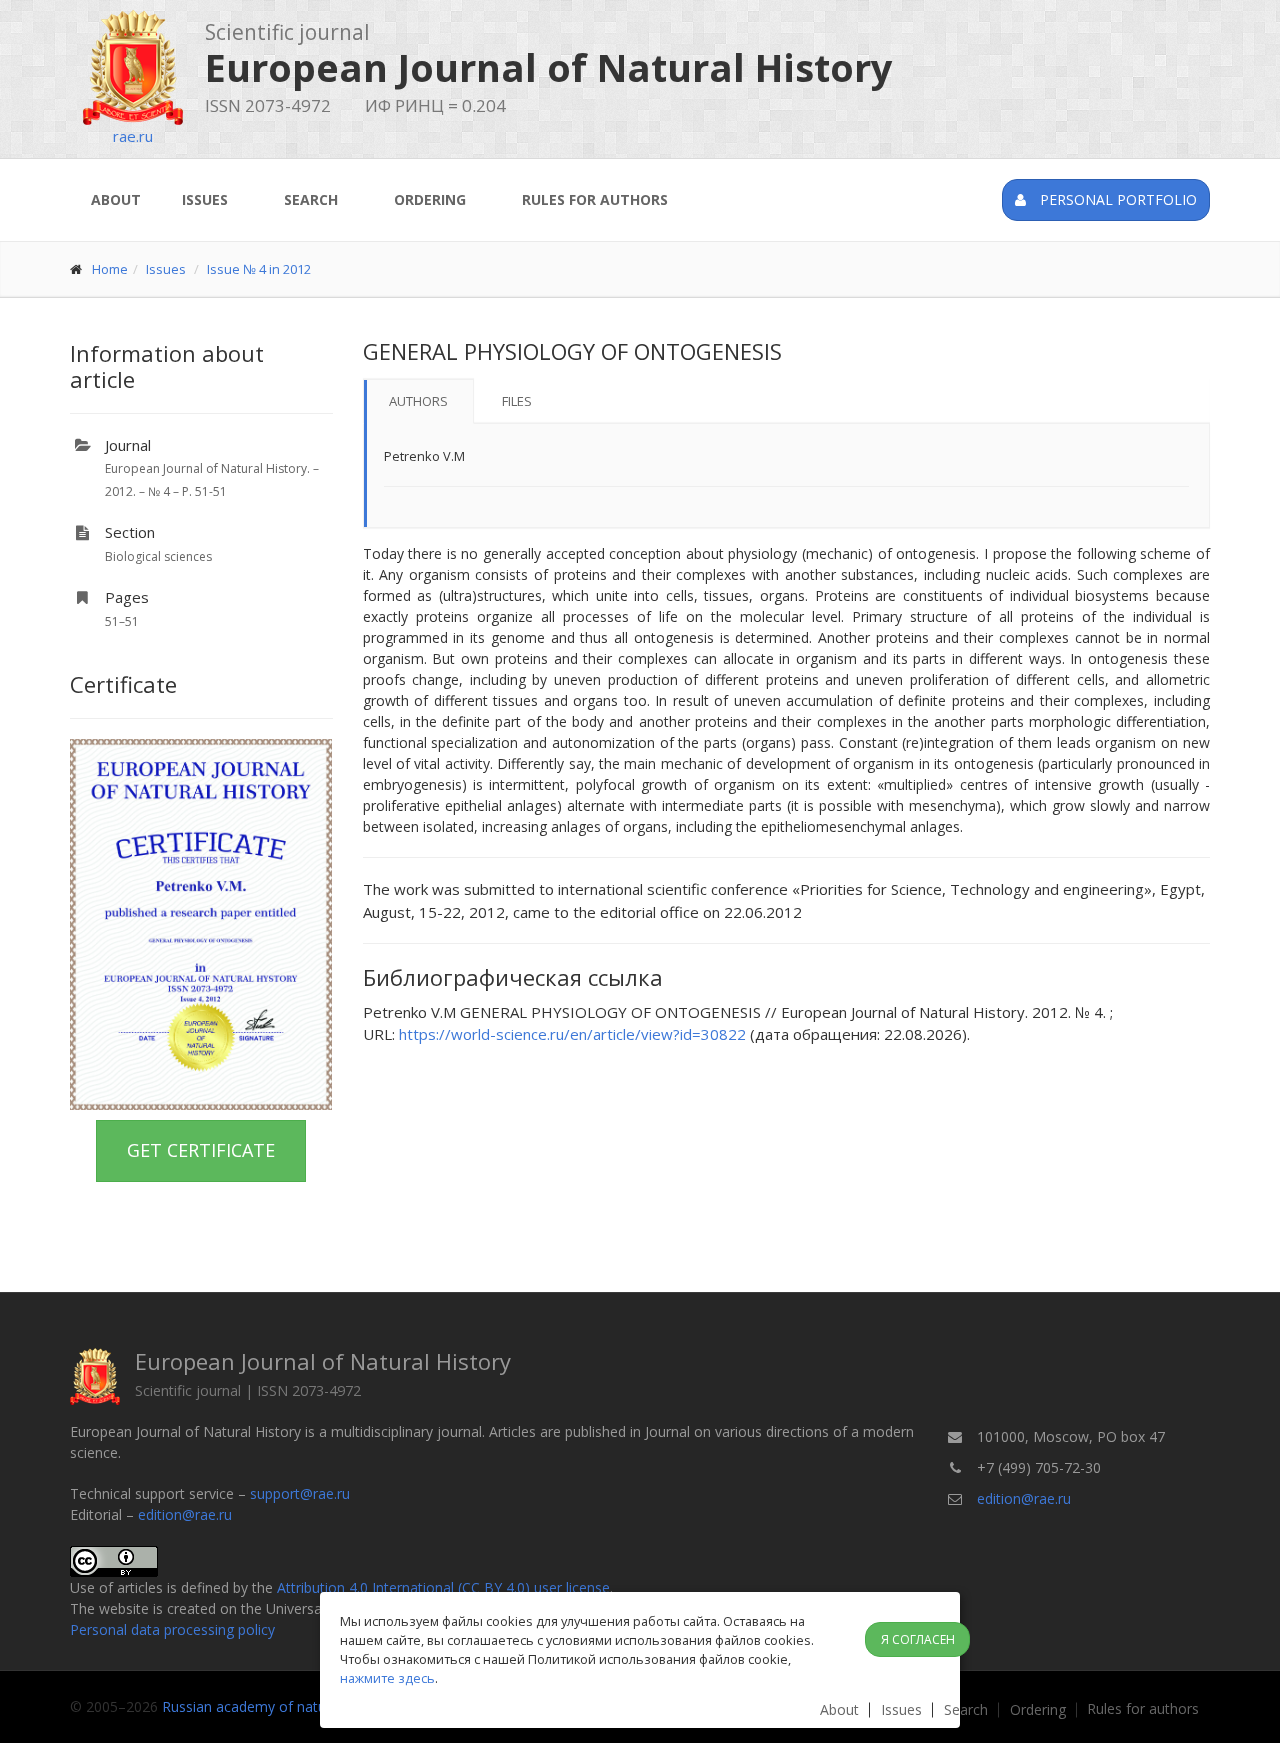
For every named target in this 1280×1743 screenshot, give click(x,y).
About (116, 199)
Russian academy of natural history (276, 1706)
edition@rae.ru (185, 1514)
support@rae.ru (300, 1493)
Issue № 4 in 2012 (259, 269)
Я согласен (918, 1639)
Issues (205, 199)
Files (517, 401)
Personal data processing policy (172, 1629)
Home (110, 269)
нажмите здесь (387, 1678)
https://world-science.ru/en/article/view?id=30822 (572, 1034)
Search (311, 199)
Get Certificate (201, 1150)
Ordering (430, 199)
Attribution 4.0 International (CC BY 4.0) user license (443, 1587)
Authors (418, 401)
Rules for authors (595, 199)
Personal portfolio (1116, 199)
